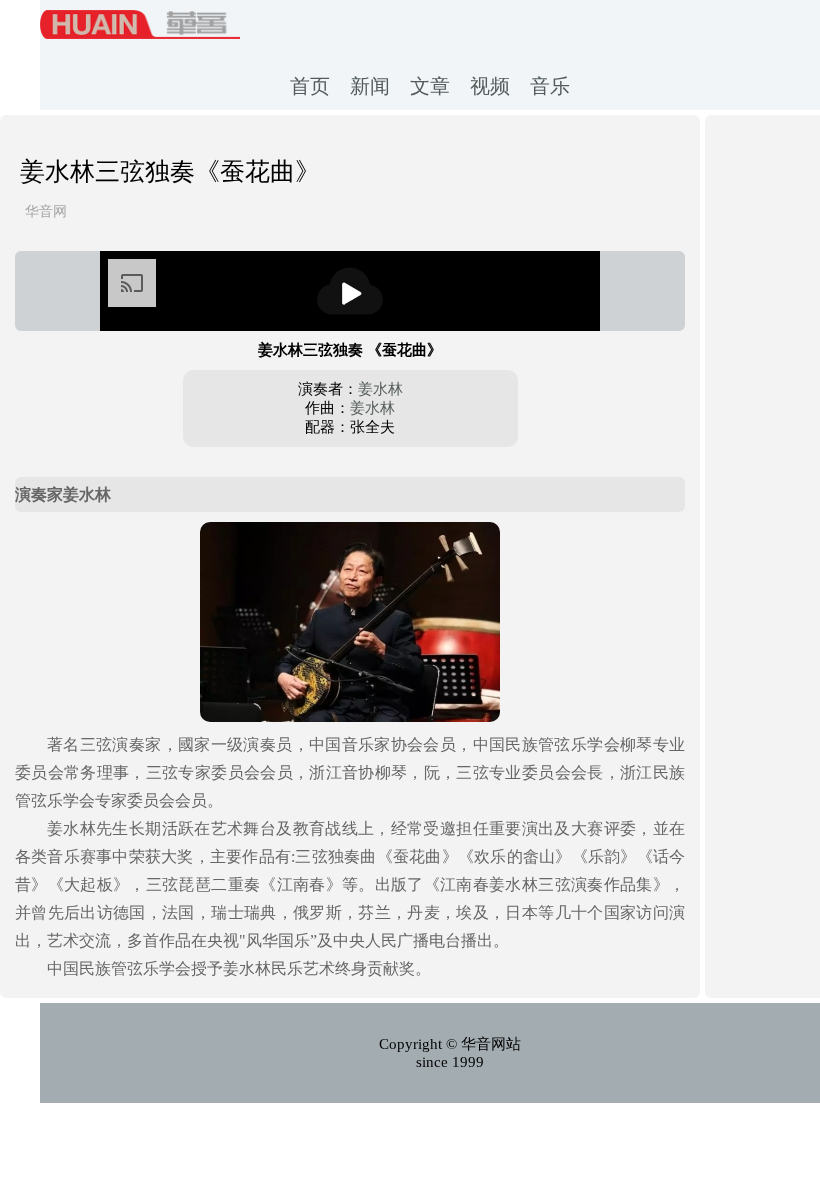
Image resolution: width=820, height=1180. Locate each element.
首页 (310, 86)
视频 (490, 86)
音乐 (550, 86)
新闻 (370, 86)
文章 (430, 86)
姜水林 (380, 389)
